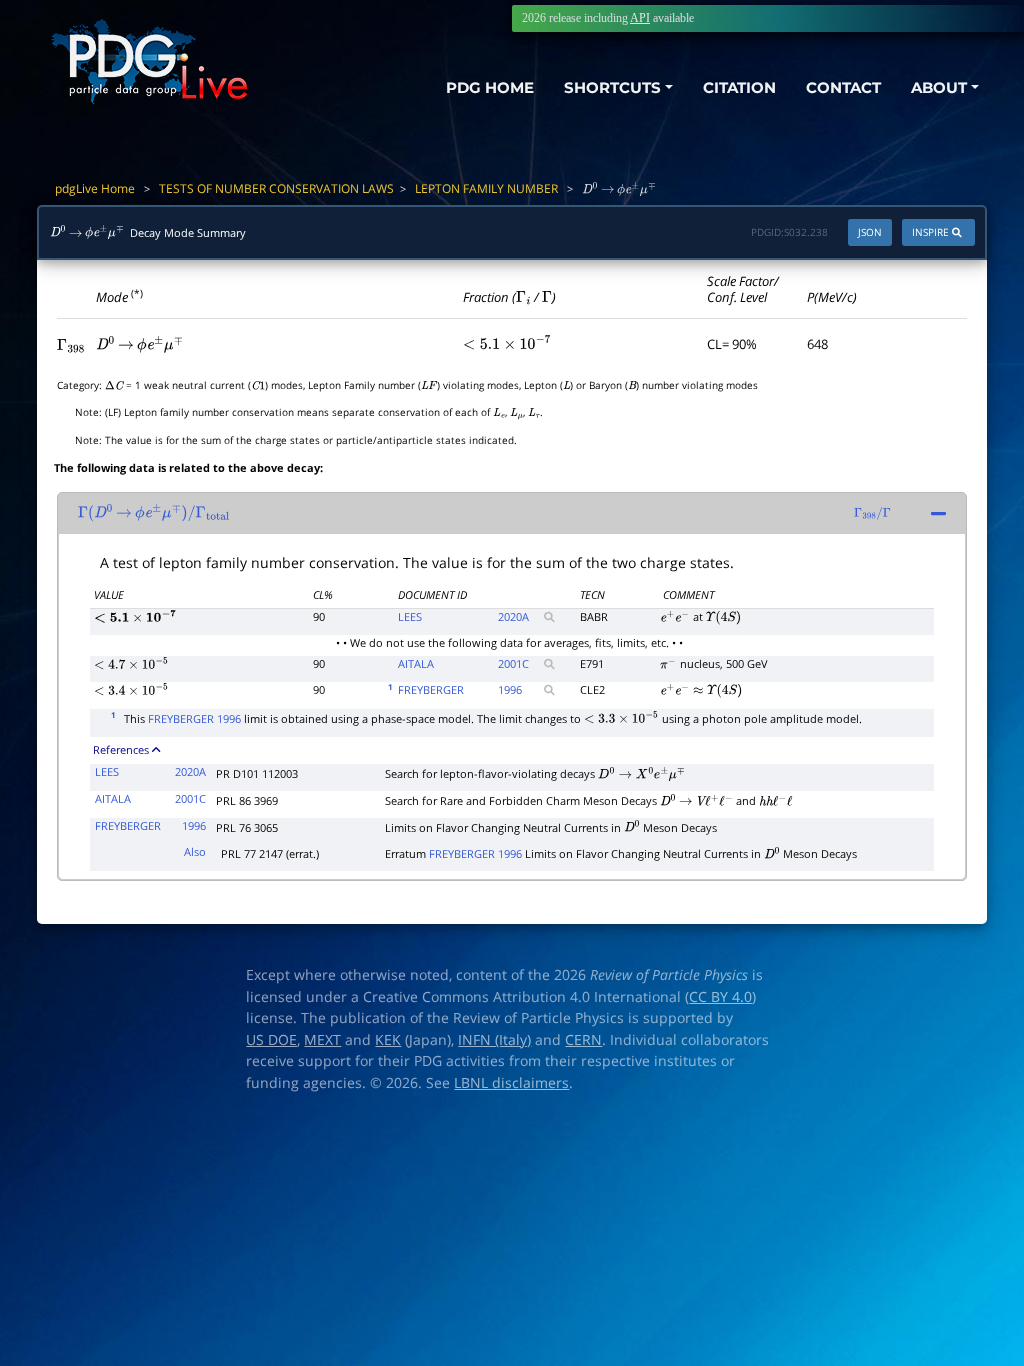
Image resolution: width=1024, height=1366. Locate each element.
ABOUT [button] (939, 87)
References (121, 749)
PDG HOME (490, 87)
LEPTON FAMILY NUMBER (486, 188)
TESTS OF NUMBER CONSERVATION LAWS (276, 188)
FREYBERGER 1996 (194, 718)
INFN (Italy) (494, 1040)
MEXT (322, 1040)
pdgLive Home (95, 188)
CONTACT (843, 87)
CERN (583, 1040)
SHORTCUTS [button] (612, 87)
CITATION (739, 87)
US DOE (271, 1040)
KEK (388, 1040)
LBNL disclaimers (511, 1083)
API (640, 18)
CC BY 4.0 (720, 997)
